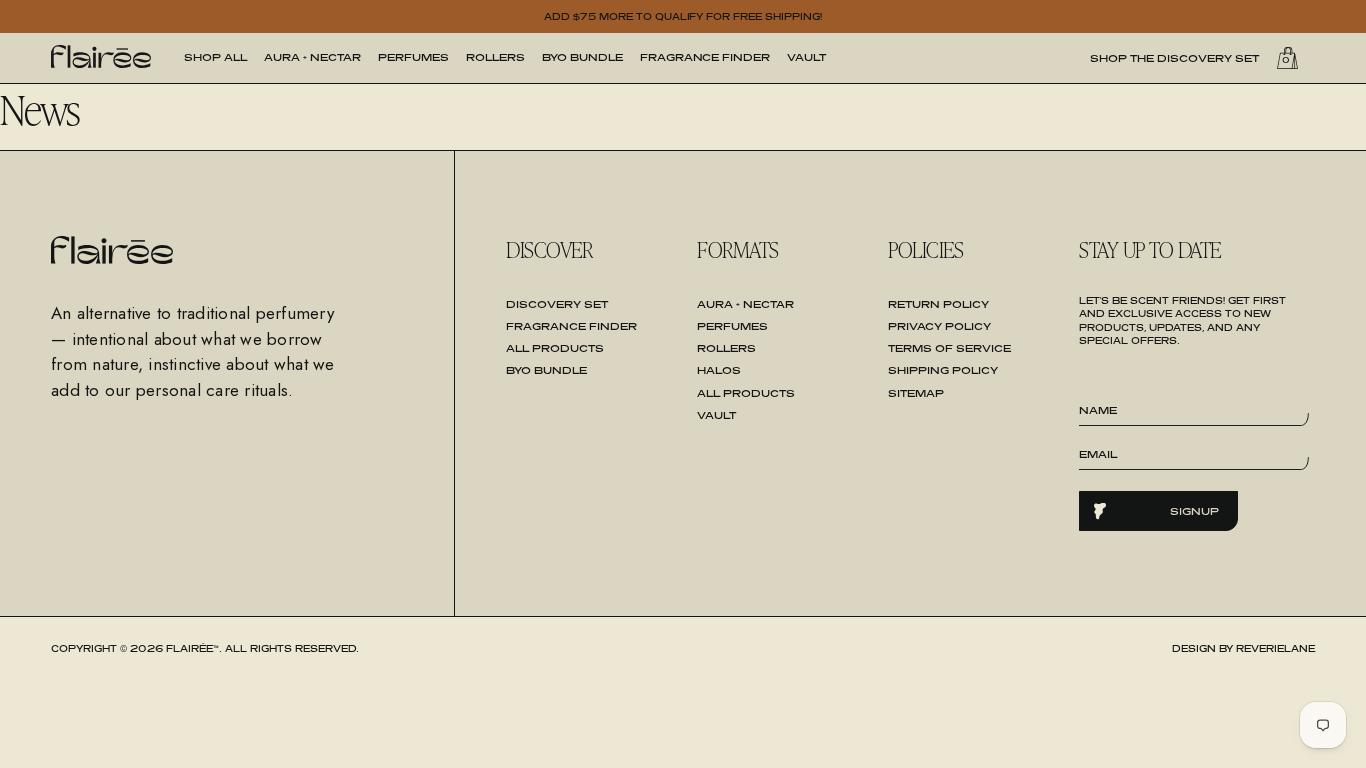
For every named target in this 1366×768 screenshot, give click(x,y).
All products (746, 393)
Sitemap (916, 393)
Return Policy (938, 304)
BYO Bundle (582, 57)
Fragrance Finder (705, 57)
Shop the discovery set (1174, 58)
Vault (806, 57)
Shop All (215, 57)
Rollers (495, 57)
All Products (555, 348)
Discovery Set (557, 304)
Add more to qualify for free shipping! (683, 16)
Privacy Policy (939, 326)
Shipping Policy (943, 370)
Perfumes (413, 57)
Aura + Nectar (312, 57)
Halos (719, 370)
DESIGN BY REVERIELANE (1243, 648)
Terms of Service (949, 348)
